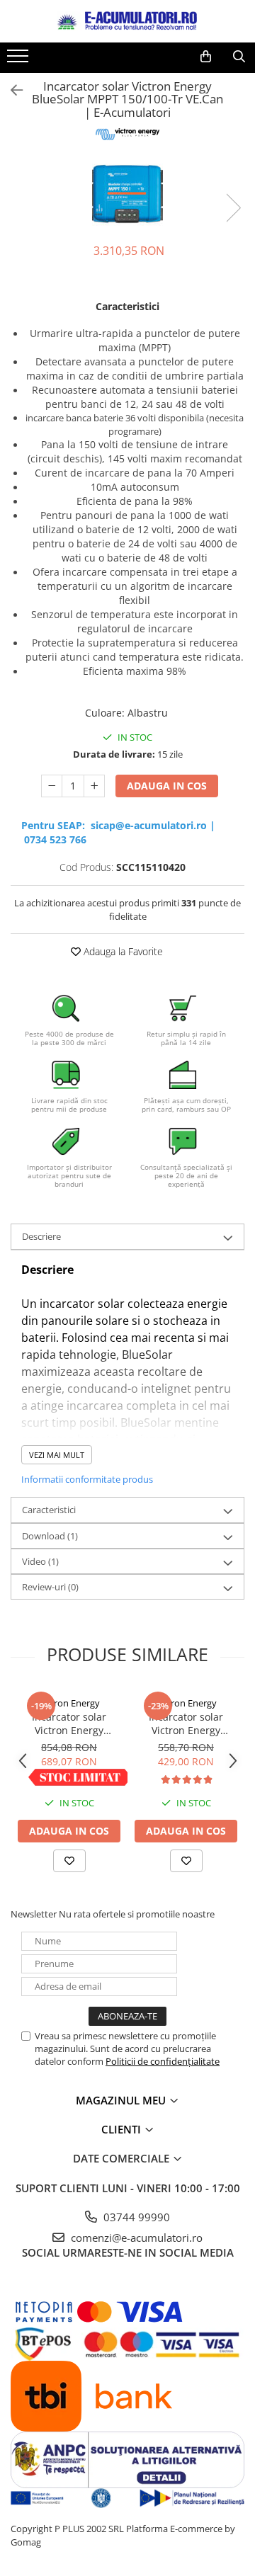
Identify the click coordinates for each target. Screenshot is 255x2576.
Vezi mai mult (57, 1455)
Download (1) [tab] (50, 1536)
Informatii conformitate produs (87, 1479)
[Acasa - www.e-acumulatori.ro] (127, 21)
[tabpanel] (127, 193)
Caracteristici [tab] (49, 1510)
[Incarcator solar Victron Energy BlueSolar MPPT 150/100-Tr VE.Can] (127, 193)
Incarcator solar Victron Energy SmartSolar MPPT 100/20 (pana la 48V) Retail (186, 1723)
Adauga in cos (167, 786)
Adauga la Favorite (122, 951)
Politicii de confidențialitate (163, 2061)
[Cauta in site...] (239, 57)
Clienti (123, 2129)
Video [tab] (40, 1561)
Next (233, 208)
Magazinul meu (122, 2100)
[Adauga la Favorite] (69, 1861)
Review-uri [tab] (50, 1587)
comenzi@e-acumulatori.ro (135, 2238)
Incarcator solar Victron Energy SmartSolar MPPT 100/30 (69, 1723)
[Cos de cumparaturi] (206, 57)
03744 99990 (135, 2217)
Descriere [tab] (41, 1236)
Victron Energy (69, 1703)
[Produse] (19, 60)
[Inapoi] (11, 90)
